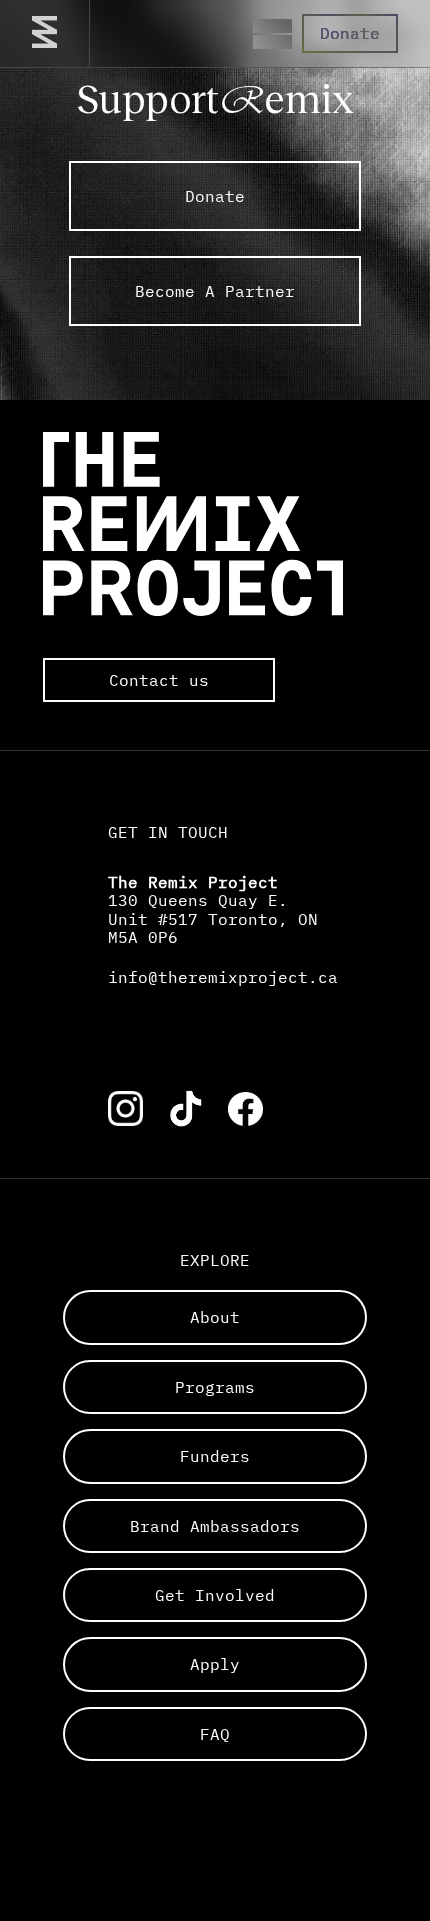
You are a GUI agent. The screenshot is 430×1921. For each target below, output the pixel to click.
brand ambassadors (215, 1526)
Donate (350, 33)
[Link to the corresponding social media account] (125, 1108)
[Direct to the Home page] (44, 33)
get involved (215, 1595)
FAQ (215, 1734)
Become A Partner (215, 291)
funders (215, 1456)
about (215, 1317)
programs (215, 1387)
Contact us (159, 680)
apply (215, 1664)
